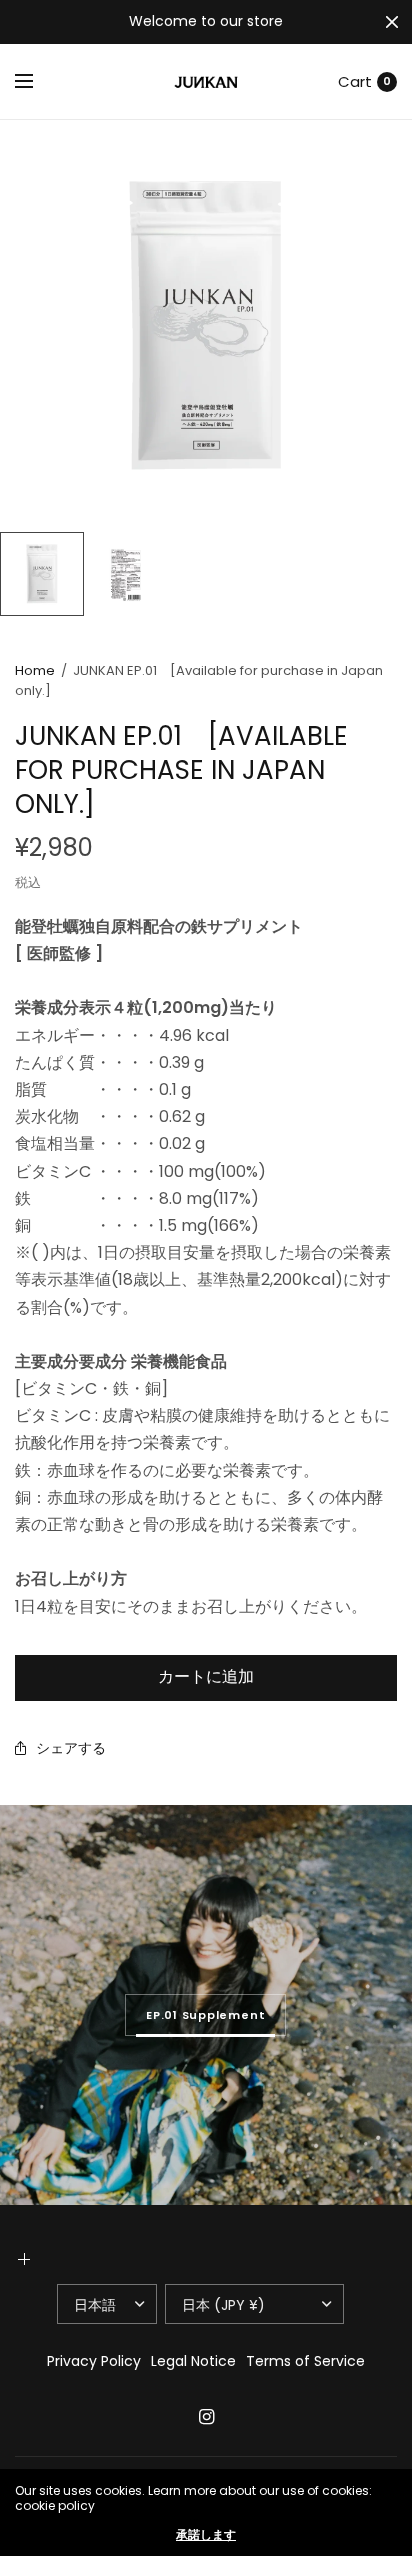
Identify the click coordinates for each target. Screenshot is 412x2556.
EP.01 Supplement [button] (205, 2015)
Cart (355, 81)
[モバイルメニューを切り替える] (37, 82)
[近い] (392, 22)
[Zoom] (206, 326)
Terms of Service (305, 2361)
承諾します (206, 2535)
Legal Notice (193, 2361)
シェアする (71, 1748)
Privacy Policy (94, 2361)
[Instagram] (206, 2417)
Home (35, 670)
